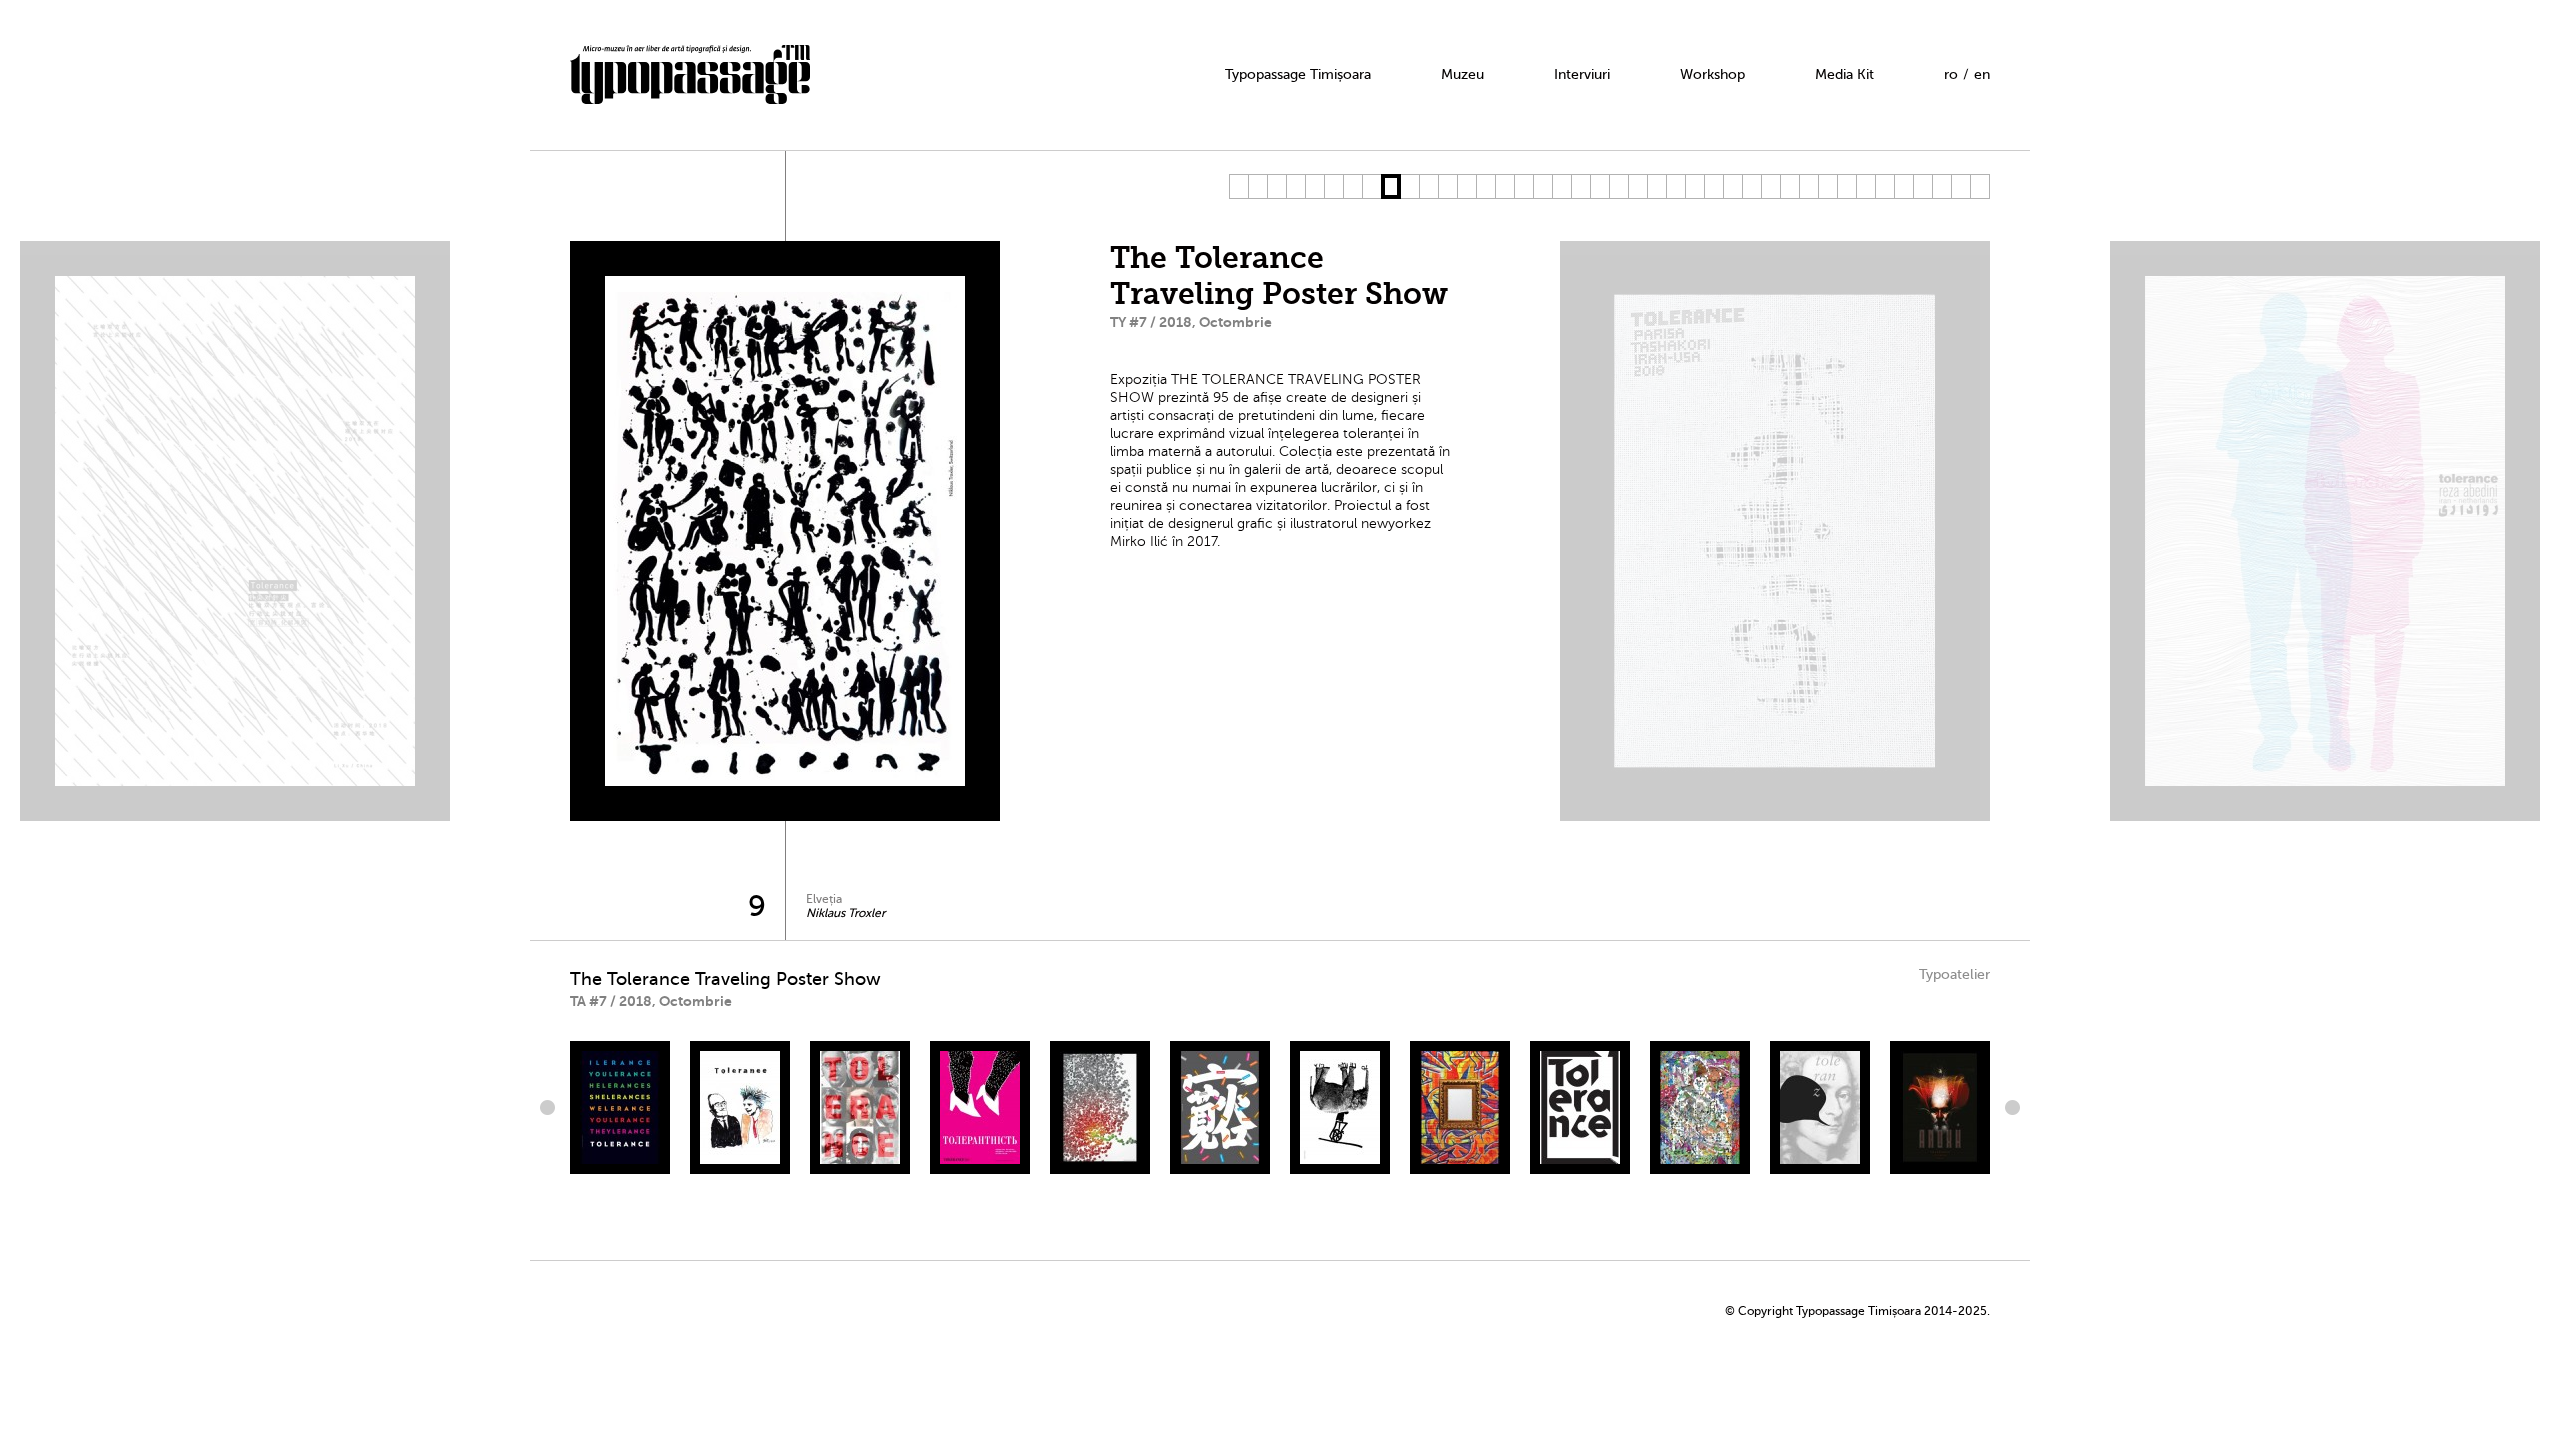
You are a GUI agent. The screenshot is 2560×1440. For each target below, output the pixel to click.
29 (1770, 186)
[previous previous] (550, 1107)
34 (1865, 186)
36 (1903, 186)
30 (1789, 186)
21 (1618, 186)
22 (1637, 186)
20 (1599, 186)
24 (1675, 186)
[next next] (2010, 1107)
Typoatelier (1954, 974)
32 (1827, 186)
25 (1694, 186)
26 (1713, 186)
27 (1732, 186)
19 (1580, 186)
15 (1504, 186)
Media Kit (1844, 74)
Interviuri (1582, 74)
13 (1466, 186)
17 (1542, 186)
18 (1561, 186)
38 (1941, 186)
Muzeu (1462, 74)
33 (1846, 186)
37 (1922, 186)
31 (1808, 186)
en (1982, 74)
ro (1951, 74)
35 (1884, 186)
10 (1409, 186)
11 (1428, 186)
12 (1447, 186)
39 (1960, 186)
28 (1751, 186)
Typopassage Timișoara (1298, 74)
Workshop (1712, 74)
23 (1656, 186)
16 (1523, 186)
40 (1979, 186)
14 (1485, 186)
